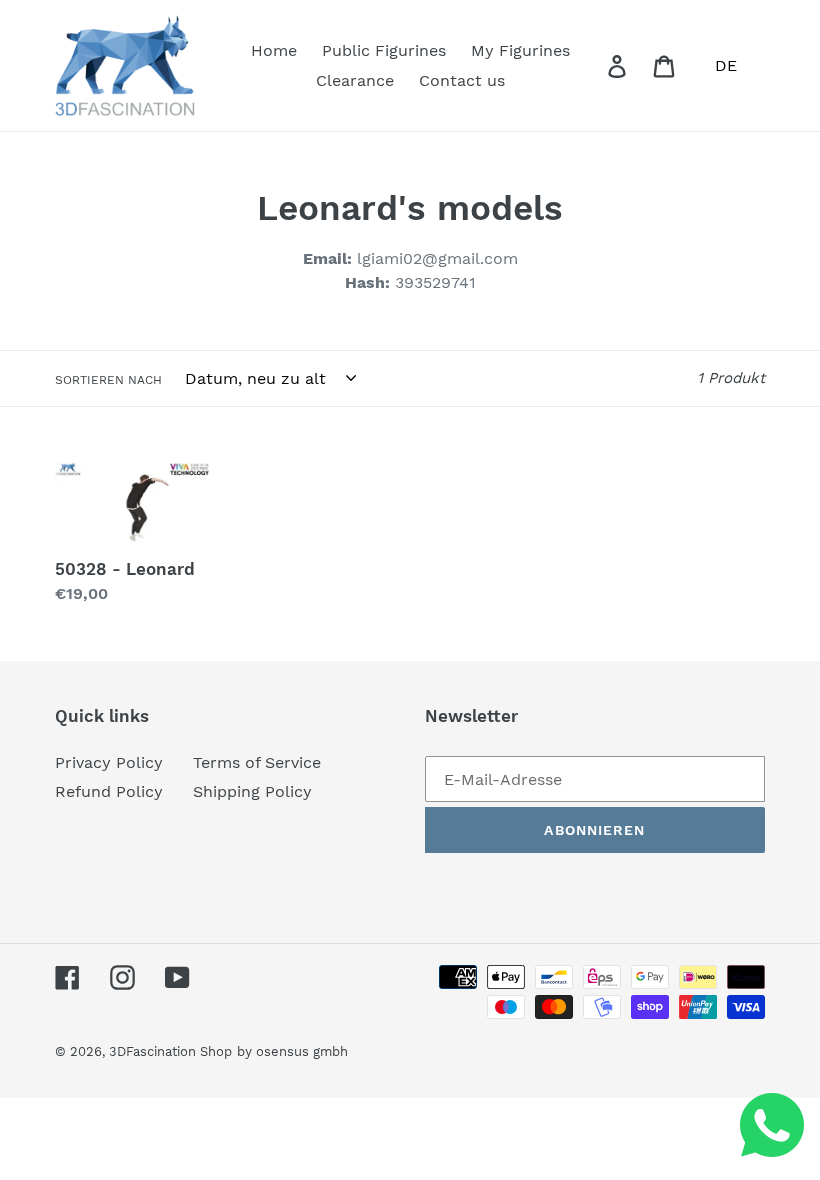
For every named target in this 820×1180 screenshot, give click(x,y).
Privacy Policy (109, 762)
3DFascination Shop (170, 1051)
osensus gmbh (302, 1051)
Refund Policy (109, 791)
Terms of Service (257, 762)
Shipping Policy (252, 791)
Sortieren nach (108, 380)
